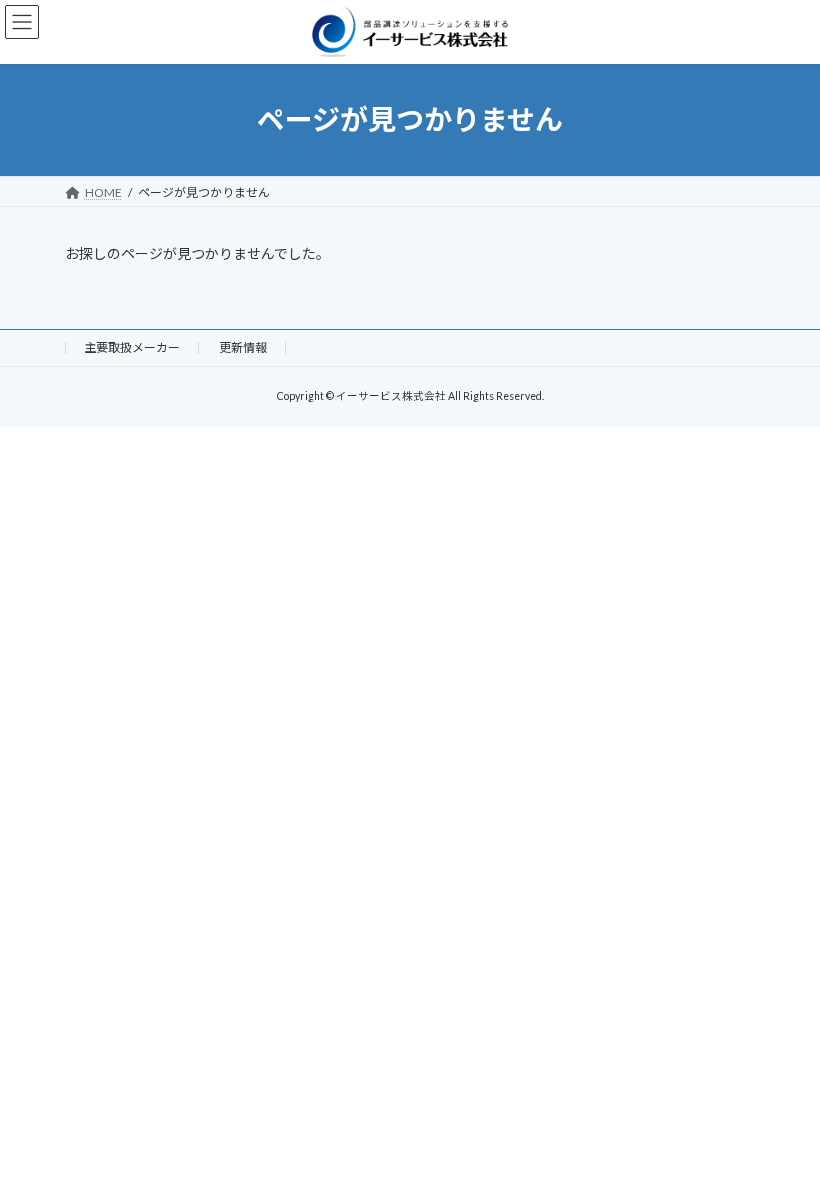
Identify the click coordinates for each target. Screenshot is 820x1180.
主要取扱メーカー (132, 347)
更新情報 (243, 347)
